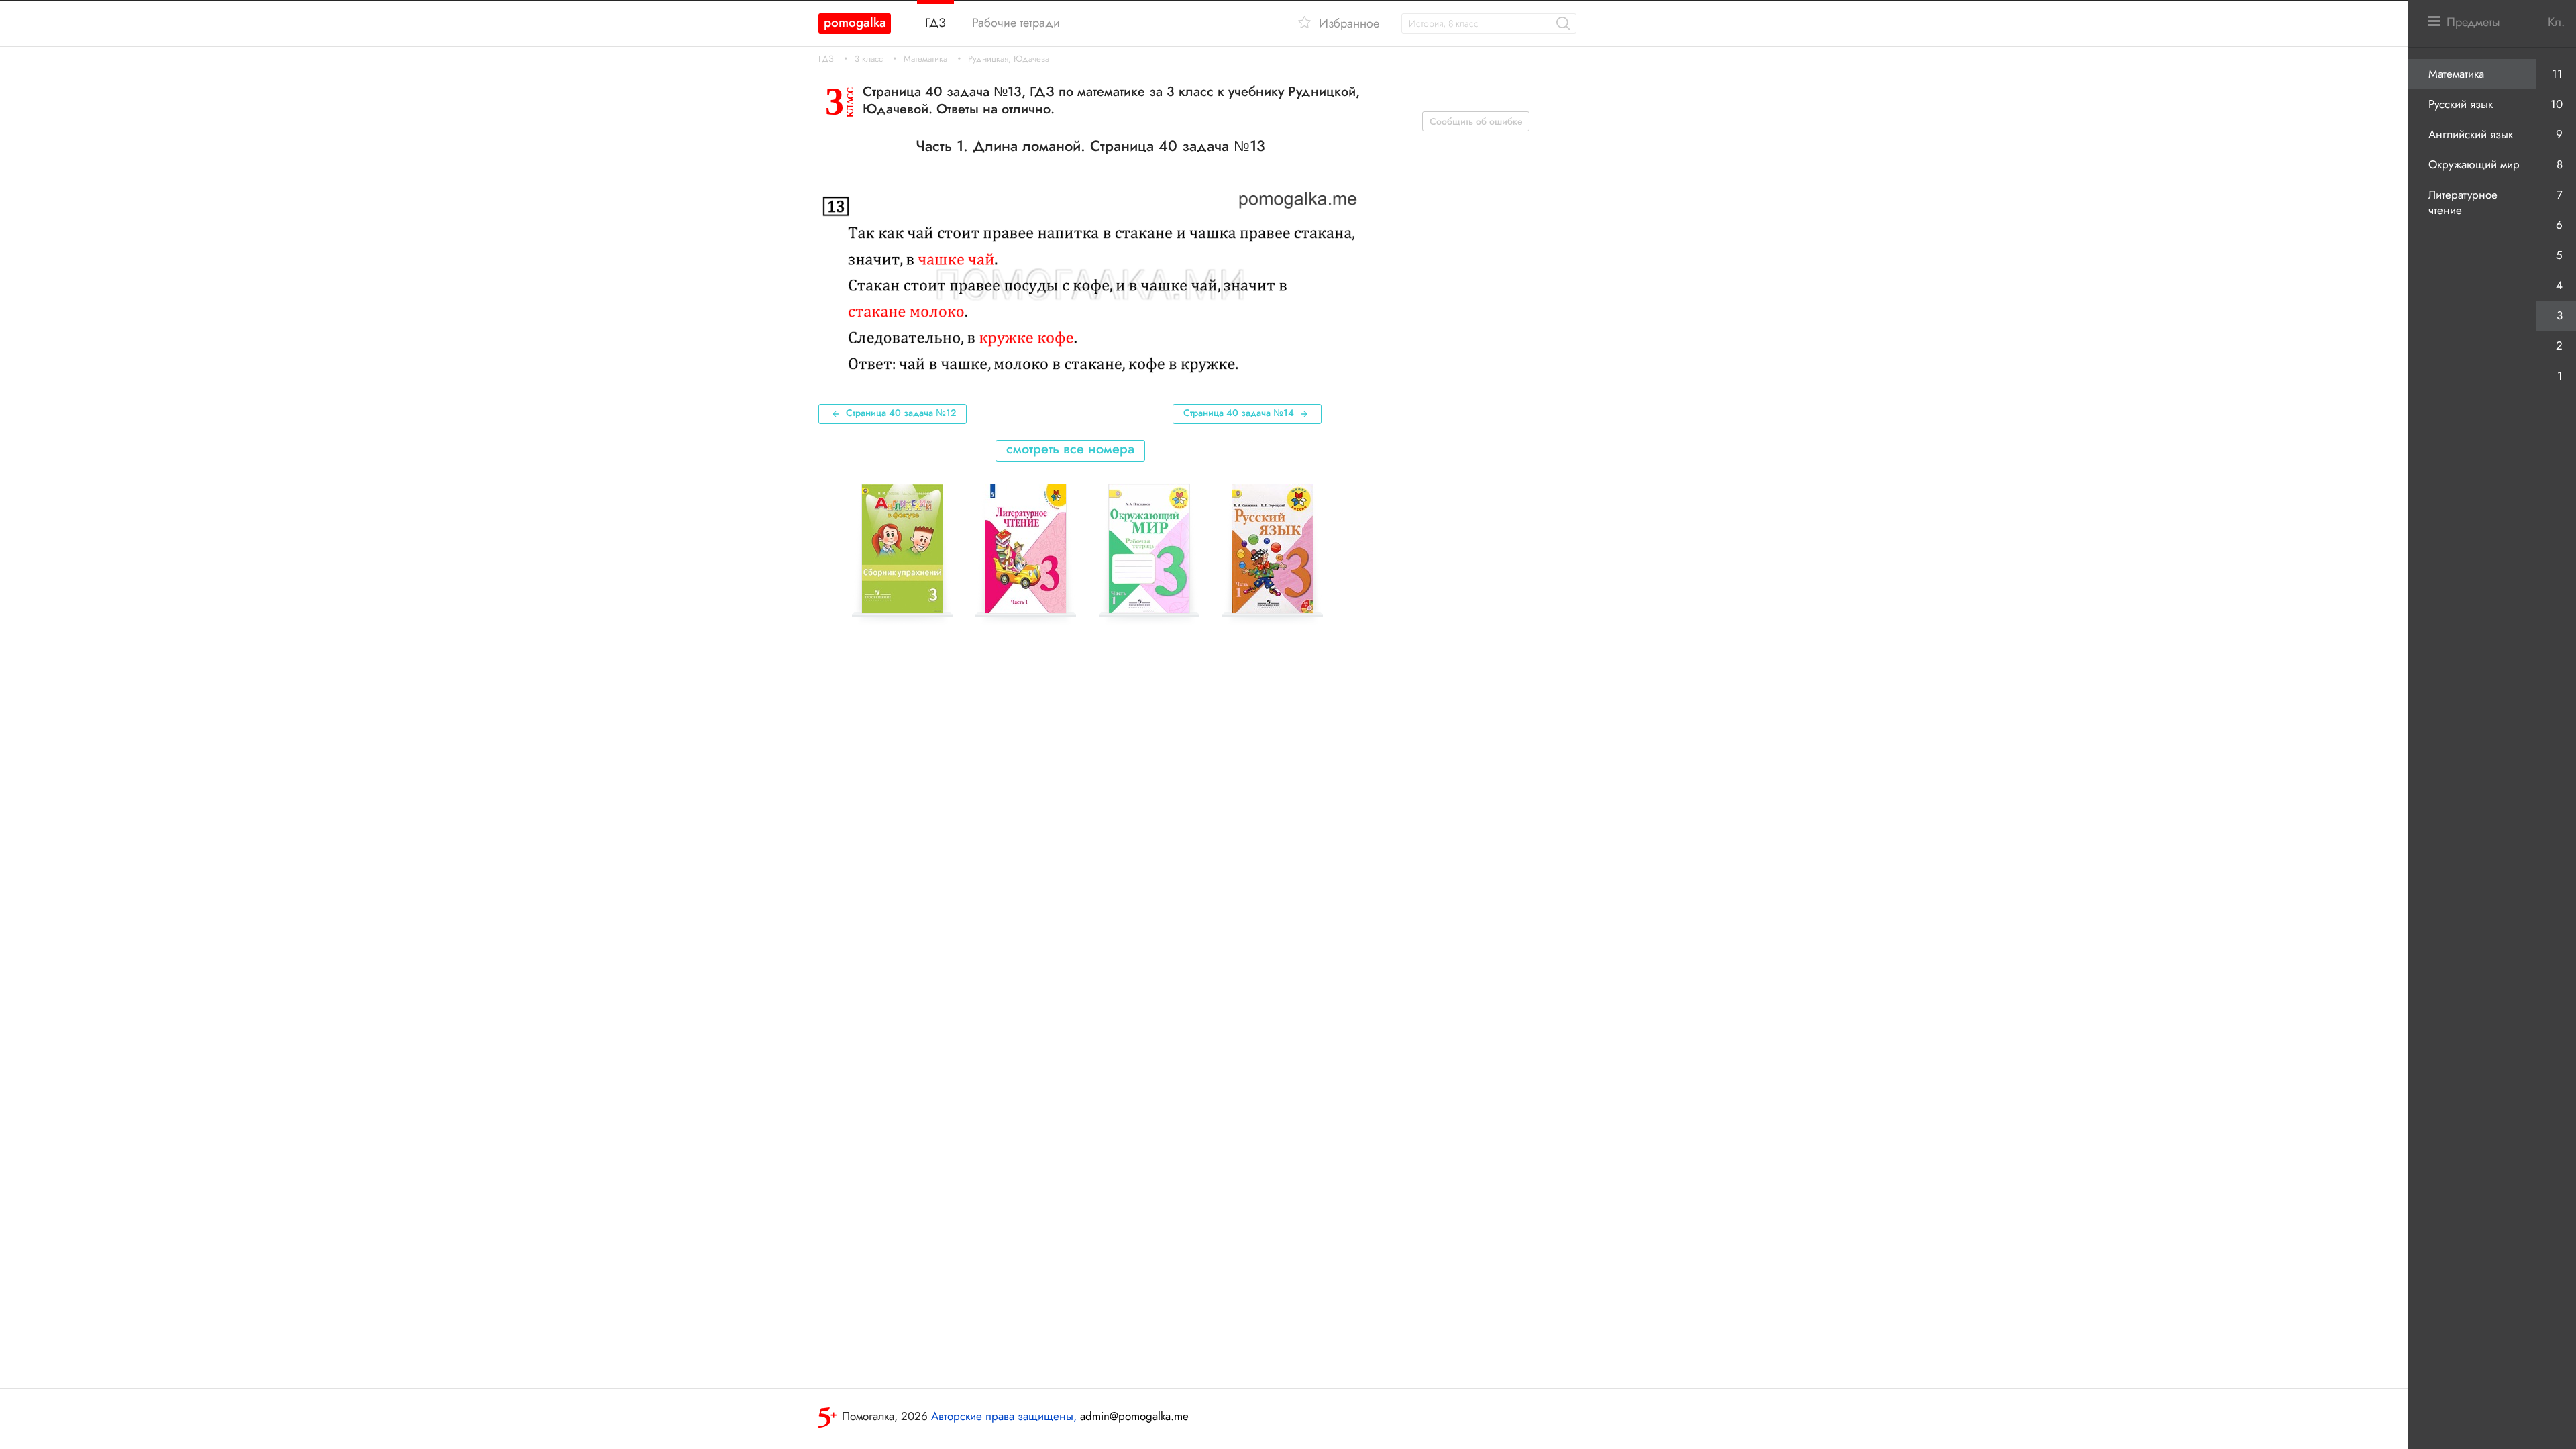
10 (2557, 104)
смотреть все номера (1070, 449)
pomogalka (855, 22)
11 (2557, 74)
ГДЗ (826, 59)
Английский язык (2471, 134)
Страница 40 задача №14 (1239, 413)
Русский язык (2461, 104)
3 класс (869, 59)
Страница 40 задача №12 (901, 413)
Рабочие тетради (1016, 23)
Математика (925, 59)
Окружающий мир (2474, 164)
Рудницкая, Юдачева (1009, 59)
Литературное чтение (2463, 202)
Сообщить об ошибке (1476, 121)
